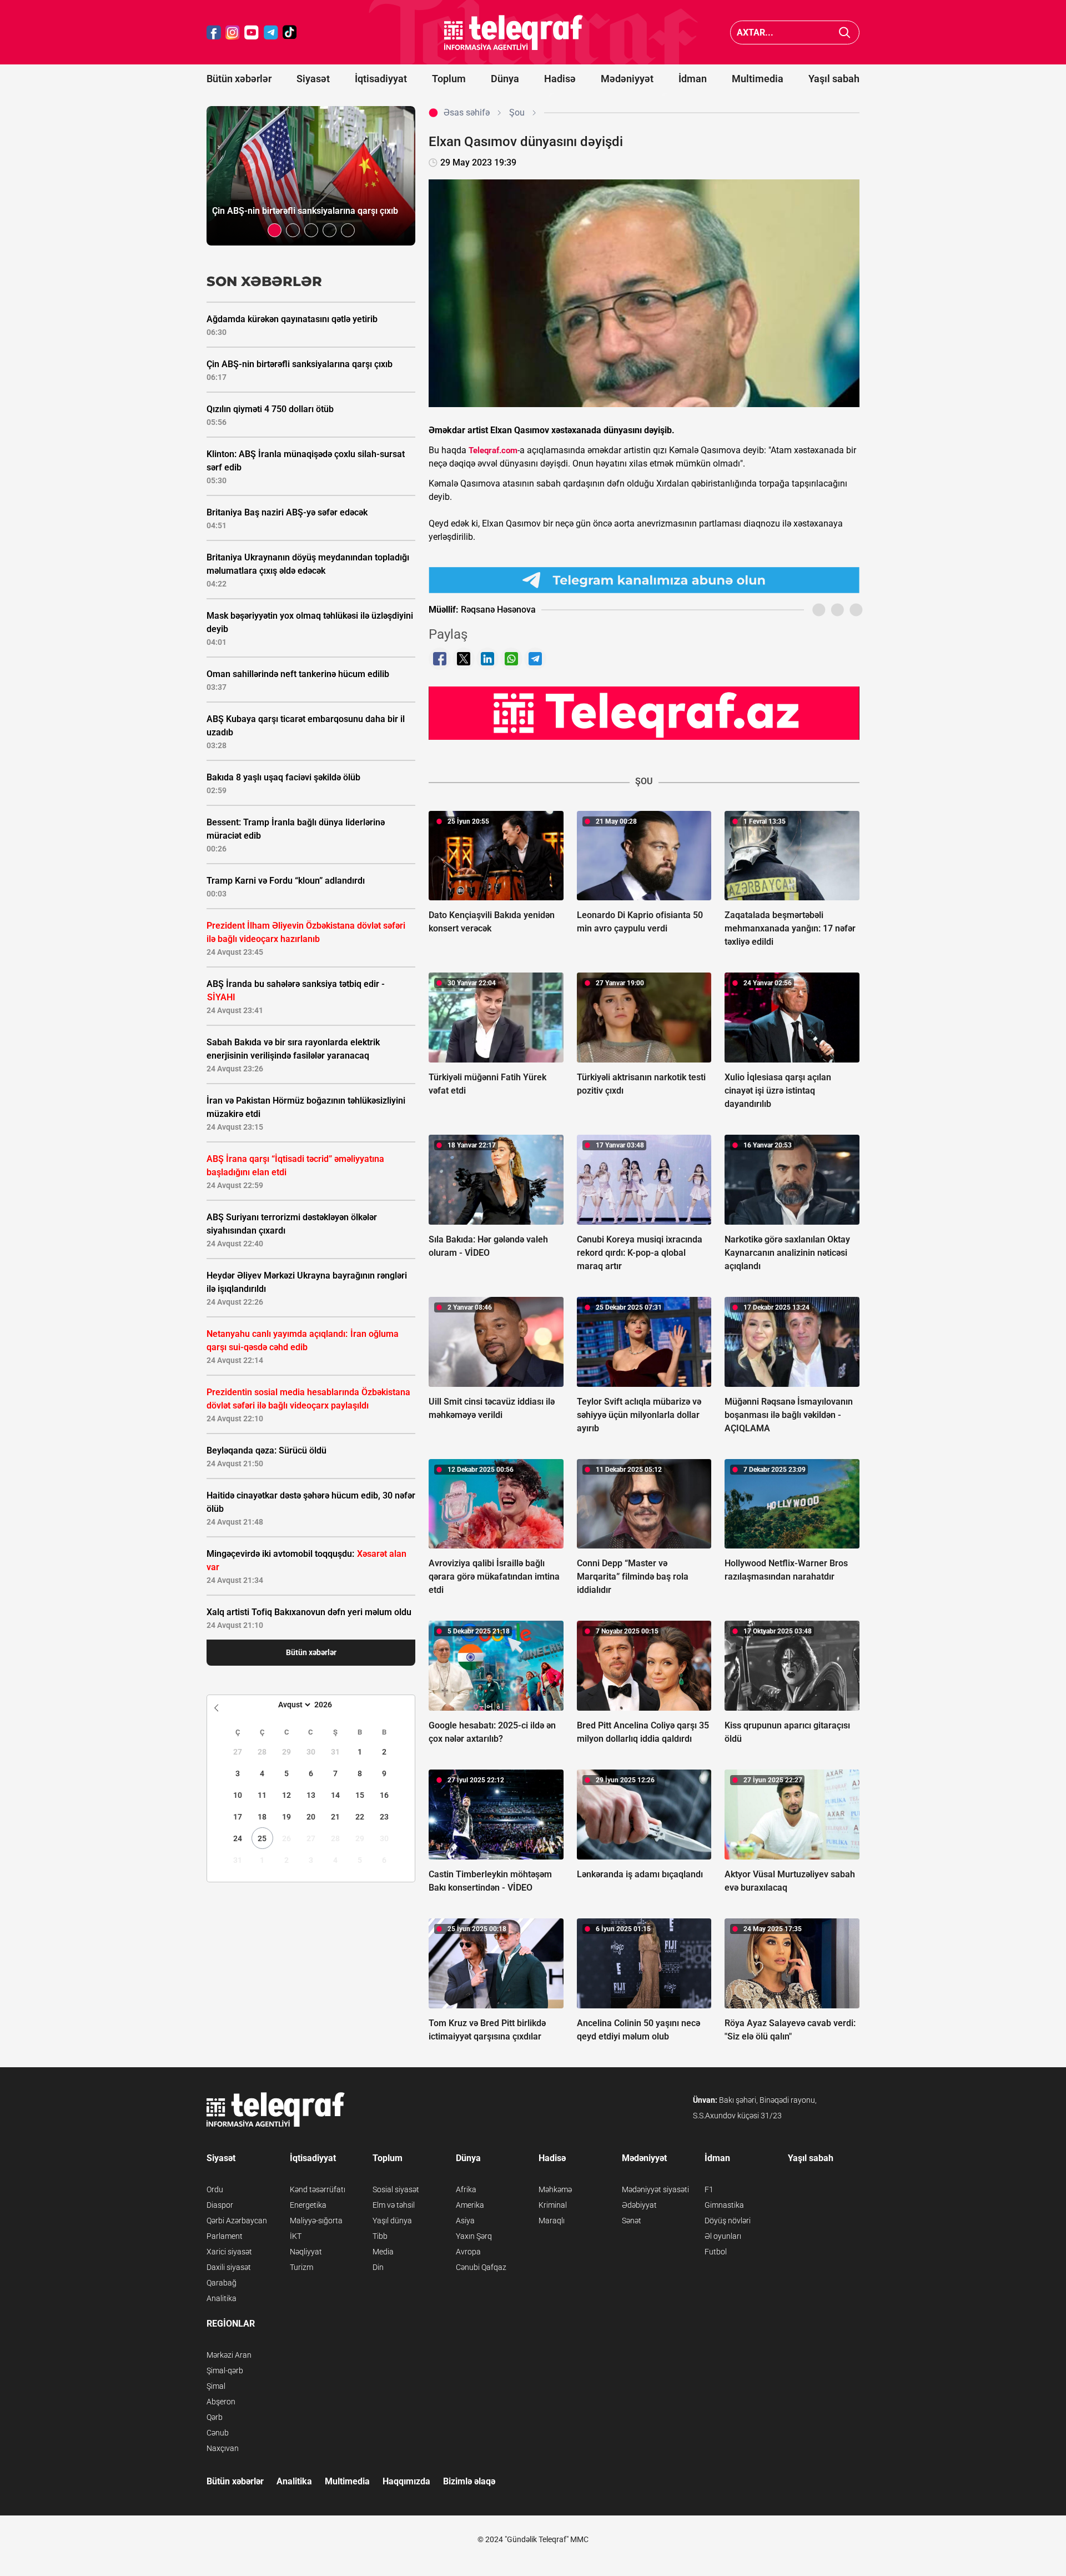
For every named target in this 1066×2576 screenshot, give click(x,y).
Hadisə (560, 79)
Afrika (466, 2189)
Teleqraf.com (493, 450)
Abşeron (221, 2402)
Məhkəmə (555, 2189)
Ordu (215, 2189)
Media (383, 2252)
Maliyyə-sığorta (316, 2221)
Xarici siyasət (229, 2252)
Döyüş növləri (728, 2221)
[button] (275, 230)
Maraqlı (552, 2221)
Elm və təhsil (394, 2205)
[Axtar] (845, 32)
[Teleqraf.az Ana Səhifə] (514, 32)
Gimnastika (724, 2205)
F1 (709, 2189)
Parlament (225, 2236)
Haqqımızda (406, 2481)
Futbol (716, 2252)
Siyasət (313, 79)
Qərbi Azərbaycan (237, 2221)
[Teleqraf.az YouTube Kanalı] (644, 713)
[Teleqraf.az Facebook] (214, 32)
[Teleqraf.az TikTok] (290, 32)
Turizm (301, 2267)
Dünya (505, 79)
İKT (296, 2236)
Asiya (465, 2221)
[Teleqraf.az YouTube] (252, 32)
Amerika (470, 2205)
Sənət (632, 2221)
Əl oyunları (723, 2236)
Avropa (468, 2252)
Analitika (222, 2298)
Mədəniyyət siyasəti (655, 2189)
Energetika (308, 2205)
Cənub (218, 2433)
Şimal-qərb (225, 2370)
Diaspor (220, 2205)
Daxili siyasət (229, 2267)
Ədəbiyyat (639, 2205)
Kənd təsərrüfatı (318, 2189)
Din (378, 2267)
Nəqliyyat (306, 2252)
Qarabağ (222, 2283)
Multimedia (758, 79)
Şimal (216, 2386)
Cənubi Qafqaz (481, 2267)
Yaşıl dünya (392, 2221)
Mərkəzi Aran (229, 2355)
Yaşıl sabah (834, 79)
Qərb (215, 2417)
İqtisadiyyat (381, 79)
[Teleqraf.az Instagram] (233, 32)
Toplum (449, 79)
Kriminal (553, 2205)
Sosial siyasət (396, 2189)
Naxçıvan (223, 2448)
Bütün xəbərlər (239, 79)
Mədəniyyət (627, 79)
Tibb (380, 2236)
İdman (693, 79)
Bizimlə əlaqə (469, 2481)
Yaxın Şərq (474, 2236)
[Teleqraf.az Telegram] (271, 32)
